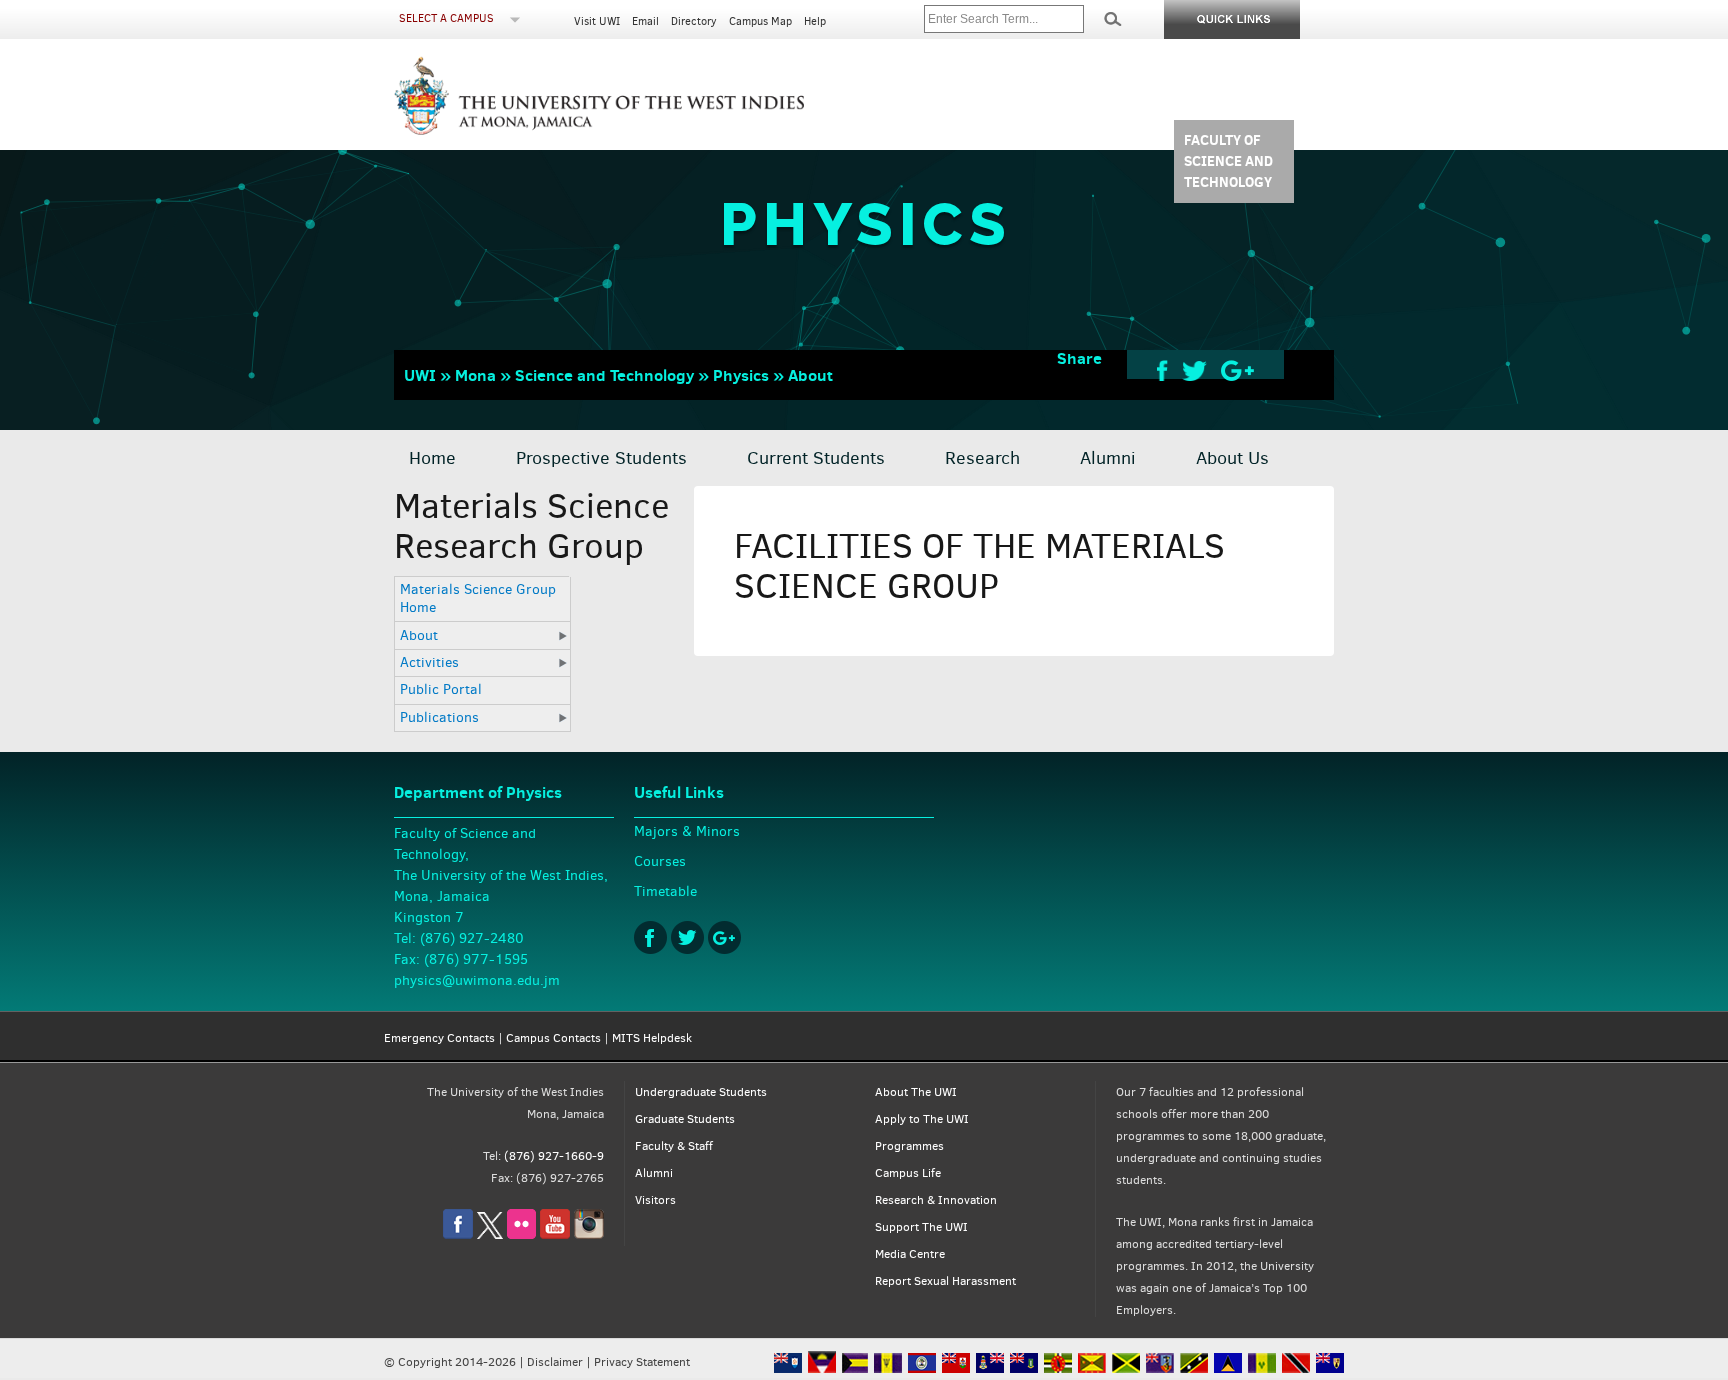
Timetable (665, 891)
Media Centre (910, 1254)
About (810, 375)
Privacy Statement (642, 1362)
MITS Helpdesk (652, 1038)
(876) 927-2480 (472, 938)
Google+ (724, 937)
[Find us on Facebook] (458, 1235)
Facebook (650, 937)
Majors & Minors (687, 831)
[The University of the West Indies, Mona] (654, 94)
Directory (694, 21)
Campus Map (760, 21)
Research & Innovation (936, 1200)
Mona (475, 375)
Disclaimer (555, 1362)
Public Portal (441, 689)
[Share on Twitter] (1194, 370)
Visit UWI (597, 21)
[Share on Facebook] (1162, 370)
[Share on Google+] (1237, 370)
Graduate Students (685, 1119)
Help (815, 21)
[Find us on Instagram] (589, 1235)
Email (645, 21)
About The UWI (916, 1092)
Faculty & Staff (674, 1146)
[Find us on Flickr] (521, 1235)
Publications (439, 717)
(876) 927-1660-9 (554, 1156)
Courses (660, 861)
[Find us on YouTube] (555, 1235)
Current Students (816, 458)
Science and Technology (604, 375)
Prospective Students (601, 458)
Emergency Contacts (439, 1038)
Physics (741, 375)
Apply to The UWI (922, 1119)
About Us (1232, 458)
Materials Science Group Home (478, 598)
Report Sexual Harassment (945, 1281)
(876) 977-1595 (476, 959)
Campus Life (908, 1173)
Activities (429, 662)
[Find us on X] (490, 1235)
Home (432, 458)
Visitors (655, 1200)
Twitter (687, 937)
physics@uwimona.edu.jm (477, 980)
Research (982, 458)
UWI (420, 375)
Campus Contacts (553, 1038)
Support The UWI (921, 1227)
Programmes (909, 1146)
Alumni (1108, 458)
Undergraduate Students (701, 1092)
